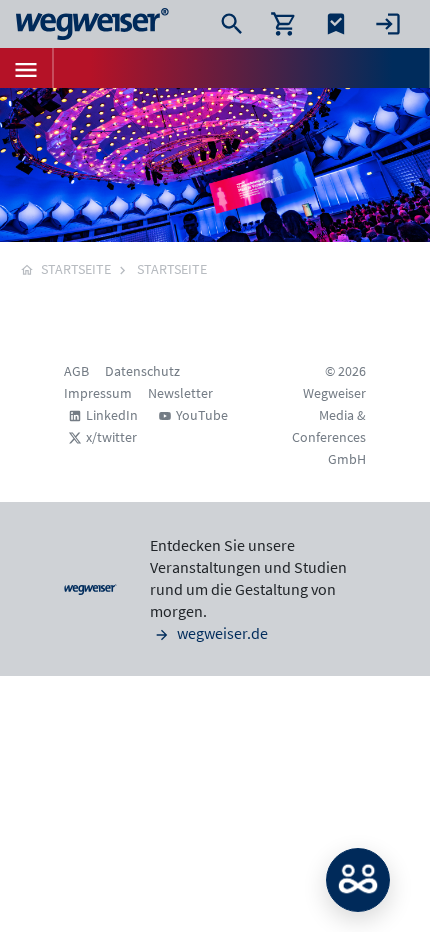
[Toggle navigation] (26, 68)
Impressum (98, 393)
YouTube (202, 415)
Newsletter (180, 393)
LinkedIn (112, 415)
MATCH (358, 880)
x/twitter (111, 437)
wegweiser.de (221, 633)
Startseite (172, 269)
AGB (76, 371)
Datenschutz (142, 371)
